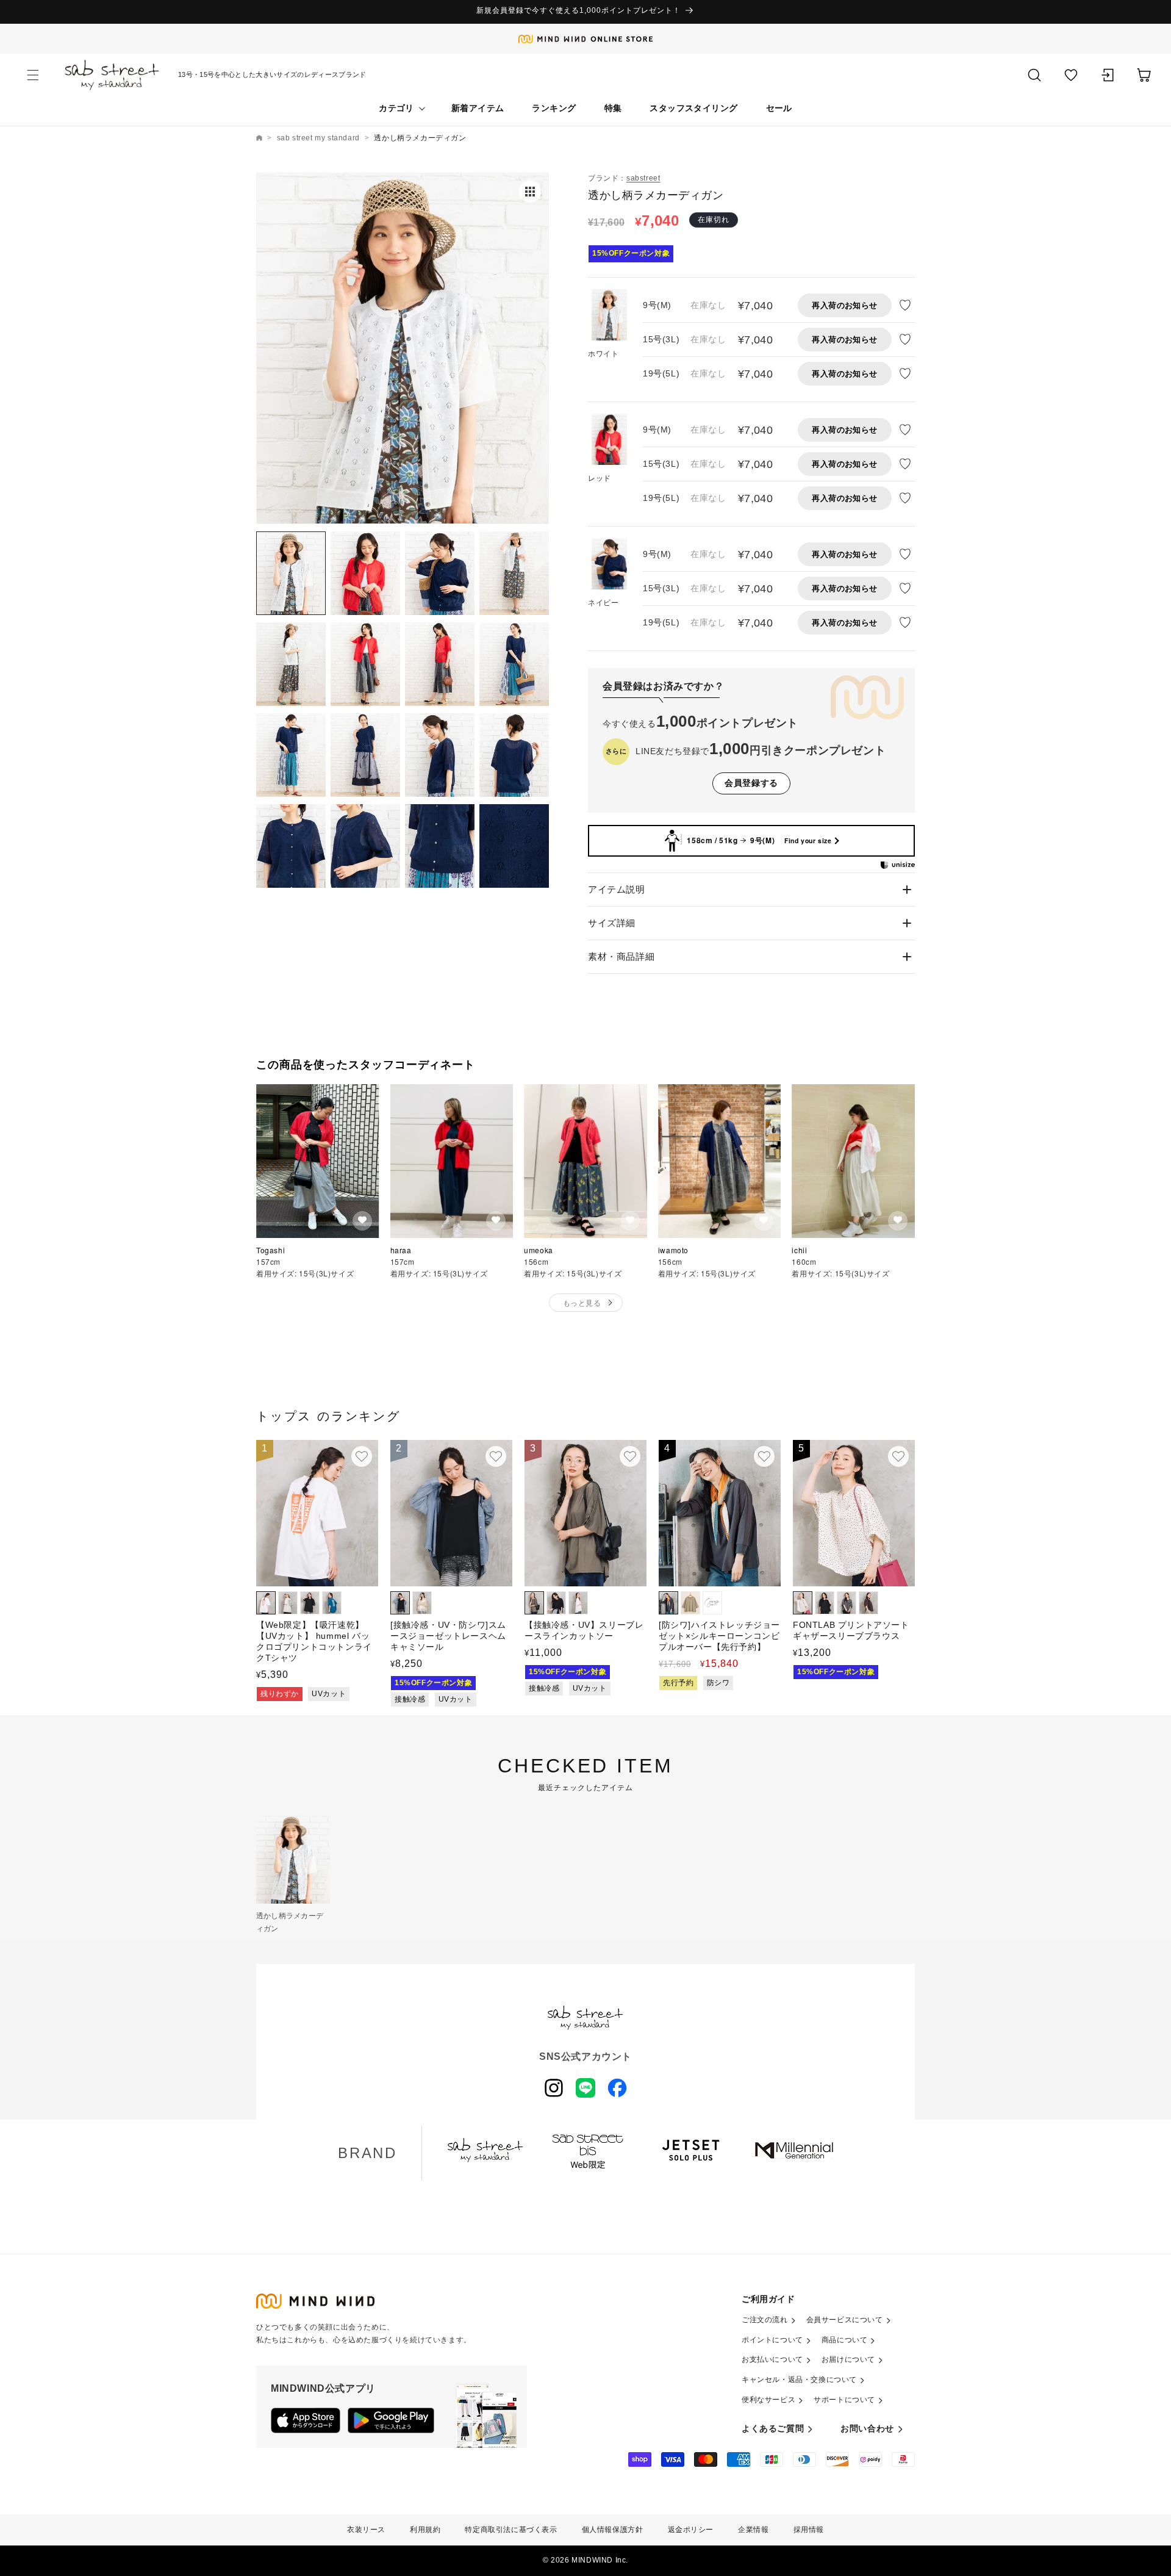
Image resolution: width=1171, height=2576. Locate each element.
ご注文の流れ (765, 2320)
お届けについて (848, 2359)
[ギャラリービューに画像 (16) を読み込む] (514, 846)
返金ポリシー (691, 2530)
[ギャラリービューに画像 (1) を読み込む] (291, 573)
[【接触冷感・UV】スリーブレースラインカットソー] (585, 1513)
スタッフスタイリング (693, 108)
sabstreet (643, 178)
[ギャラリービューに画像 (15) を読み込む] (440, 846)
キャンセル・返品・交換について (799, 2380)
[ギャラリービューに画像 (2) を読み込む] (365, 573)
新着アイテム (478, 108)
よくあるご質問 (773, 2428)
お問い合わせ (867, 2428)
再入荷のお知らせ (844, 305)
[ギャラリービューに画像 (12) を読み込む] (514, 755)
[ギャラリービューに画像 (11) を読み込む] (440, 755)
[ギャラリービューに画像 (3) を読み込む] (440, 573)
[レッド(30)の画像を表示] (609, 441)
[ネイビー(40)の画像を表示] (609, 566)
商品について (845, 2340)
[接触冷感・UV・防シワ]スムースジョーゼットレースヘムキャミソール (448, 1636)
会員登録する (751, 783)
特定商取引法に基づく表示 (511, 2530)
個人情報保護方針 (613, 2530)
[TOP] (259, 138)
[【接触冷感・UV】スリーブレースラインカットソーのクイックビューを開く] (630, 1456)
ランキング (554, 108)
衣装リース (366, 2530)
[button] (33, 75)
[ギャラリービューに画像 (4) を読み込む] (514, 573)
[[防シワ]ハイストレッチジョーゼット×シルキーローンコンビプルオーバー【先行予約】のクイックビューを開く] (764, 1456)
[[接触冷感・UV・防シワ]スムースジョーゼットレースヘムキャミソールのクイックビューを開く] (496, 1456)
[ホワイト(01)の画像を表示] (609, 317)
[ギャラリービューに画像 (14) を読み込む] (365, 846)
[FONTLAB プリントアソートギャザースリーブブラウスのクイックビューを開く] (898, 1456)
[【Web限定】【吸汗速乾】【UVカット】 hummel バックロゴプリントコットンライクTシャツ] (317, 1513)
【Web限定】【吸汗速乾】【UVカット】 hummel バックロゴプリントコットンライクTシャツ (314, 1642)
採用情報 (809, 2530)
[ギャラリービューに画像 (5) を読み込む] (291, 664)
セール (779, 108)
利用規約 (425, 2530)
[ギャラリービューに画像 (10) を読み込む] (365, 755)
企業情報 (753, 2530)
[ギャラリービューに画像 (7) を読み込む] (440, 664)
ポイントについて (772, 2340)
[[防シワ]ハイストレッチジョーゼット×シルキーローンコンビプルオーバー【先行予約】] (720, 1513)
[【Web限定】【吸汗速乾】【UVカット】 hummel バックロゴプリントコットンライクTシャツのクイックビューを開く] (362, 1456)
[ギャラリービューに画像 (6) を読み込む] (365, 664)
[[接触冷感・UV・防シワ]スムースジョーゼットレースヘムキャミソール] (451, 1513)
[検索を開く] (1034, 75)
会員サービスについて (845, 2320)
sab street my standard (318, 138)
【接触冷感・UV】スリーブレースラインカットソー (584, 1630)
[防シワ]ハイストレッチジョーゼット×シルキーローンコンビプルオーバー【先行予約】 (719, 1636)
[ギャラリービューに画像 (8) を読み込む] (514, 664)
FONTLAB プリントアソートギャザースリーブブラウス (851, 1630)
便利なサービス (768, 2400)
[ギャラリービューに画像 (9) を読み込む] (291, 755)
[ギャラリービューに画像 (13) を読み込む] (291, 846)
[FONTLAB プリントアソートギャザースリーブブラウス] (854, 1513)
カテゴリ (396, 108)
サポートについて (844, 2400)
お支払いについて (772, 2359)
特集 (613, 108)
